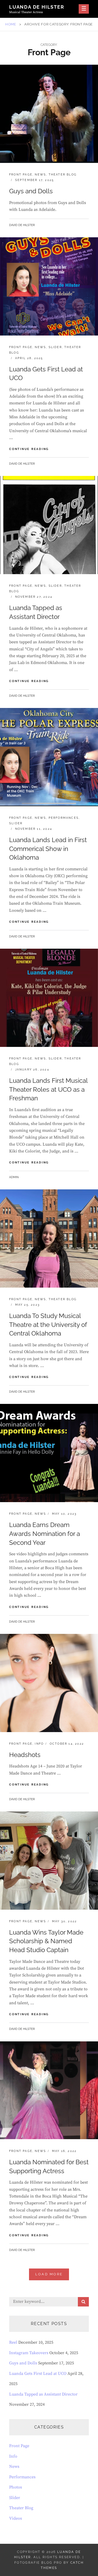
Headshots (25, 1755)
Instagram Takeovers (29, 2353)
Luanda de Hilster (37, 7)
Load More (49, 2274)
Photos (16, 2487)
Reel (13, 2342)
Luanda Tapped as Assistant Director (43, 2394)
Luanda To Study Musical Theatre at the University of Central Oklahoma (48, 1325)
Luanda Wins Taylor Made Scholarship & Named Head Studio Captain (46, 1941)
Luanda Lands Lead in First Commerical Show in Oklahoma (48, 849)
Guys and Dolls (31, 191)
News (40, 175)
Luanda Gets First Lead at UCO (38, 2374)
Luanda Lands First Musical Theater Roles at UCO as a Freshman (48, 1089)
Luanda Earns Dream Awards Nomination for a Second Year (45, 1534)
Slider (55, 347)
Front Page (21, 175)
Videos (16, 2518)
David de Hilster (22, 225)
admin (14, 1177)
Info (39, 1744)
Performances (64, 818)
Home (11, 24)
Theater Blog (63, 175)
